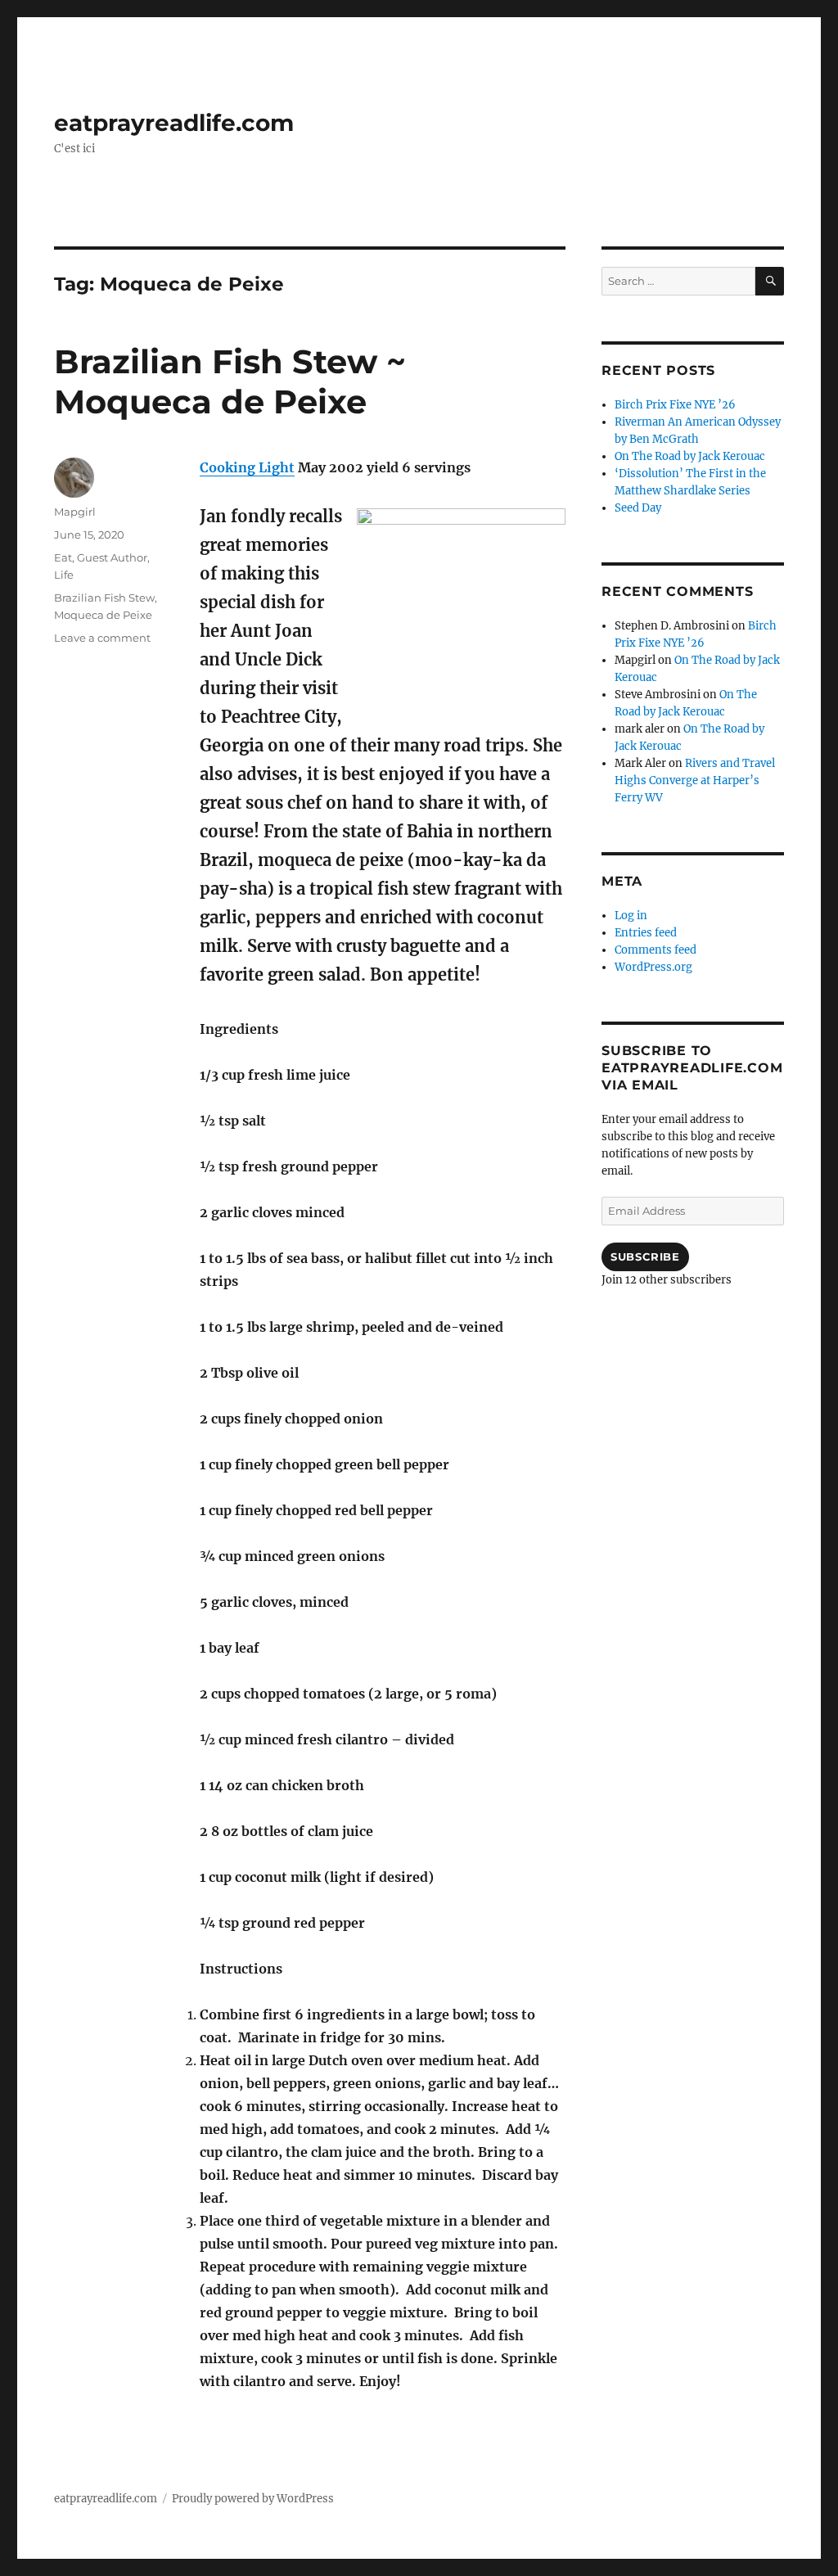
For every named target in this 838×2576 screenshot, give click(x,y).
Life (64, 575)
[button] (461, 613)
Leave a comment (102, 638)
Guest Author (112, 557)
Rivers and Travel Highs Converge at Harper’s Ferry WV (695, 780)
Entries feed (646, 933)
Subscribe (645, 1256)
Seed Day (638, 508)
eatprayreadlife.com (174, 123)
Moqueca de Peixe (103, 615)
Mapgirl (75, 512)
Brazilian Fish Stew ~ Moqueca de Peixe (230, 381)
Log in (631, 916)
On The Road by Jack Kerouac (690, 456)
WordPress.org (653, 967)
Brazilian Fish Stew (104, 598)
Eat (63, 557)
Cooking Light (247, 467)
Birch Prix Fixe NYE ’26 (675, 405)
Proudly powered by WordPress (253, 2499)
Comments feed (656, 950)
